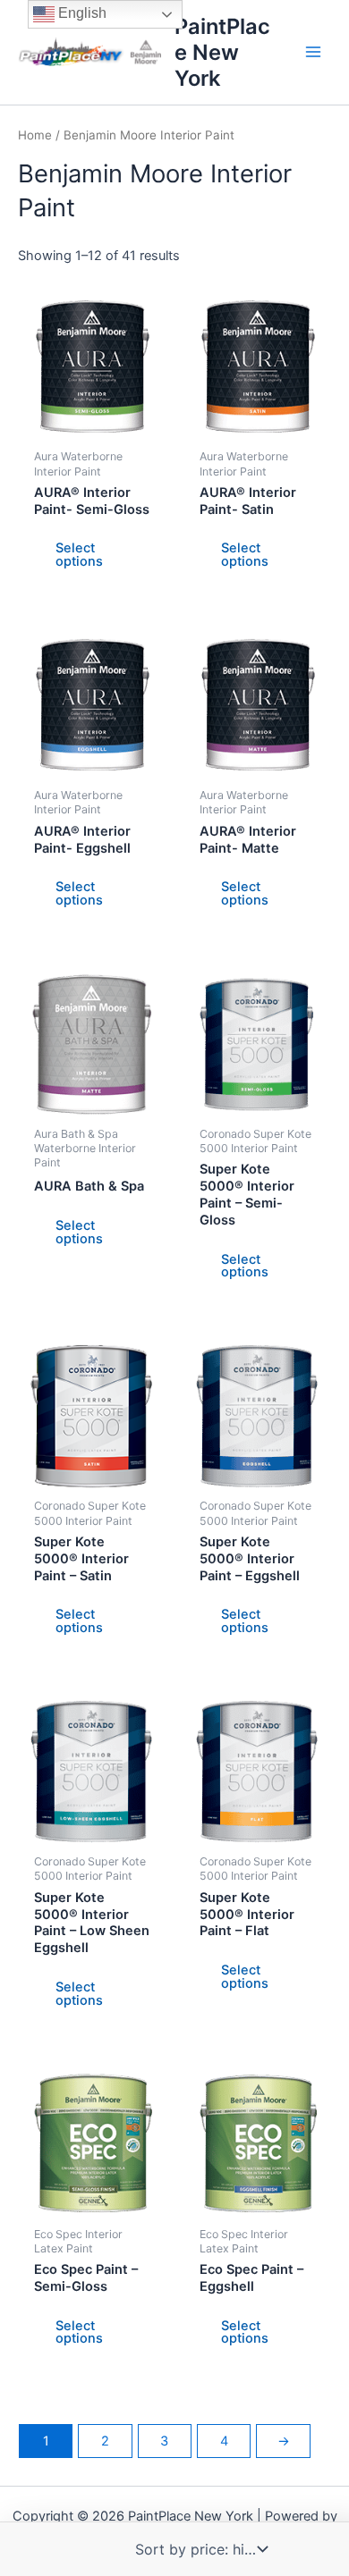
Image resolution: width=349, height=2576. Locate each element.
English (81, 13)
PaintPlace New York (222, 52)
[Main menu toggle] (313, 52)
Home (35, 135)
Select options (79, 555)
